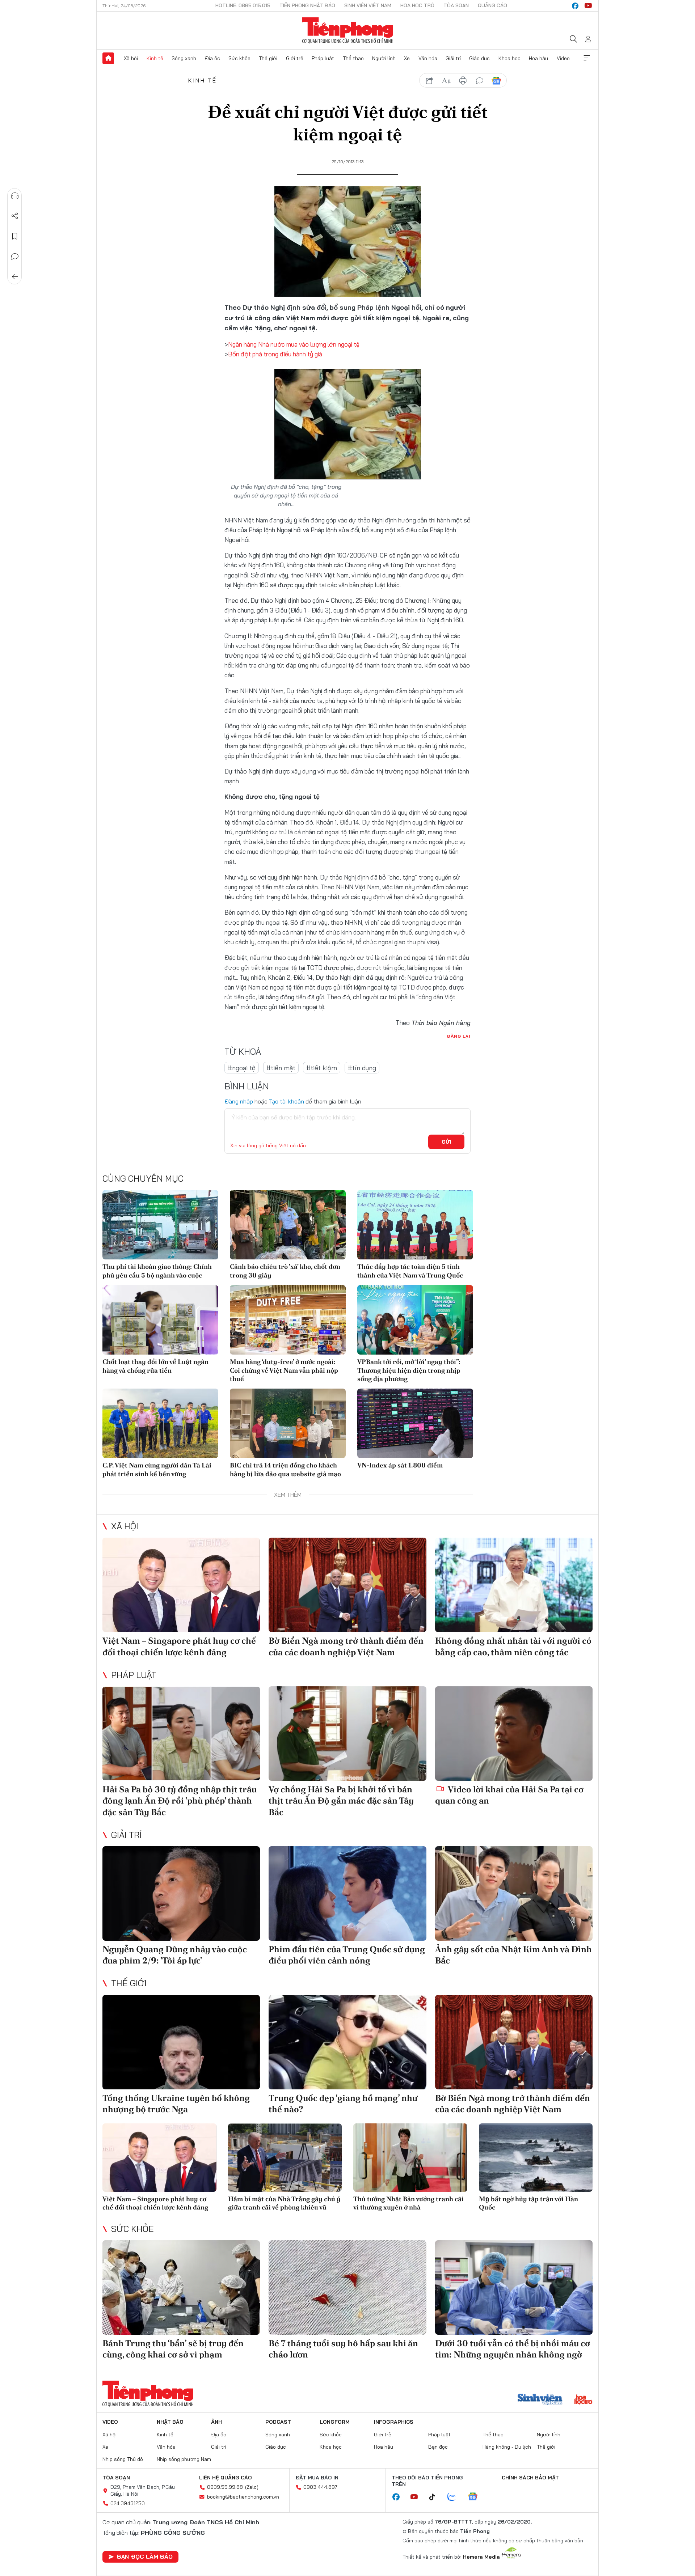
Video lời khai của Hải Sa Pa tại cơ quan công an (509, 1795)
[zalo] (455, 2497)
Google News (496, 81)
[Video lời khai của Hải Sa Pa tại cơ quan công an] (514, 1734)
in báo (463, 81)
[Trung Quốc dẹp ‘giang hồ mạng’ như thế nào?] (347, 2042)
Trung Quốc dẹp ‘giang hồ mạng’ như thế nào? (343, 2103)
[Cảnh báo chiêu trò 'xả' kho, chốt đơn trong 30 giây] (288, 1225)
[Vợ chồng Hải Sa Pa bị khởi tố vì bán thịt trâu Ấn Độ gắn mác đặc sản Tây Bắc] (347, 1734)
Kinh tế (155, 58)
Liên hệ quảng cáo (226, 2478)
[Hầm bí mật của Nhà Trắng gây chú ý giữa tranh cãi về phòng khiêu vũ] (285, 2158)
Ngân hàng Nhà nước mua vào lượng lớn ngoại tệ (294, 344)
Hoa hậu (538, 58)
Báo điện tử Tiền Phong (348, 30)
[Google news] (476, 2497)
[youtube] (588, 6)
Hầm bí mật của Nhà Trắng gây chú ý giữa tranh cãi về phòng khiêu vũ (284, 2203)
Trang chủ (108, 58)
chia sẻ (430, 81)
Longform (335, 2422)
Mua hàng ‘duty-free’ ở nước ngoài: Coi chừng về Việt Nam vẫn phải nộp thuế (284, 1370)
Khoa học (509, 58)
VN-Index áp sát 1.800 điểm (400, 1465)
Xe (407, 58)
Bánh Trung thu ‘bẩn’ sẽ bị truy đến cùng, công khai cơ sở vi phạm (173, 2349)
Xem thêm (587, 58)
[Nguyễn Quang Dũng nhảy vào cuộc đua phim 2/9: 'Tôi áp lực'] (181, 1893)
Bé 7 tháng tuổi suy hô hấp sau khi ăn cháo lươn (343, 2349)
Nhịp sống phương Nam (184, 2459)
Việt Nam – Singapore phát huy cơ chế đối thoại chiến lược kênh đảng (179, 1646)
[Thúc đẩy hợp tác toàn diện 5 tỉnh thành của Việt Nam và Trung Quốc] (415, 1225)
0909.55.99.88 (225, 2487)
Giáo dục (479, 58)
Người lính (384, 58)
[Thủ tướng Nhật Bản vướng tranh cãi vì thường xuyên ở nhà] (410, 2158)
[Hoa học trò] (583, 2400)
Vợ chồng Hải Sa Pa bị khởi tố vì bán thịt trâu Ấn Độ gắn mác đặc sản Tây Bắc (341, 1800)
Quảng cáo (492, 5)
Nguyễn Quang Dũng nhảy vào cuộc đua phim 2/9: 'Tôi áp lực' (175, 1955)
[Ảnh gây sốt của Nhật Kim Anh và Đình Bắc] (514, 1893)
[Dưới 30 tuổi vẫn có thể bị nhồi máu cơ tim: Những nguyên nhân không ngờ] (514, 2287)
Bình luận (15, 257)
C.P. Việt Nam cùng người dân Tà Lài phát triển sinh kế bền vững (157, 1469)
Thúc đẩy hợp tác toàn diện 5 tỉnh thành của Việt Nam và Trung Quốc (410, 1271)
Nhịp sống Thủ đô (123, 2459)
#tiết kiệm (322, 1068)
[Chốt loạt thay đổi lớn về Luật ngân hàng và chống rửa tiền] (160, 1320)
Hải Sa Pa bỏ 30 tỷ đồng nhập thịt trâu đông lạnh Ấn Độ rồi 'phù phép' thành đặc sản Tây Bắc (180, 1800)
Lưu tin (15, 236)
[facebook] (575, 6)
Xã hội (131, 58)
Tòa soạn (456, 5)
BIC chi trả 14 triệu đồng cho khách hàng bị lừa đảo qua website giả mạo (285, 1469)
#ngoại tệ (242, 1068)
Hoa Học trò (417, 5)
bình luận (480, 81)
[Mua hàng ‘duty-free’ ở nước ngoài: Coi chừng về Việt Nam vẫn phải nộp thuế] (288, 1320)
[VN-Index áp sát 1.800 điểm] (415, 1423)
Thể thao (353, 58)
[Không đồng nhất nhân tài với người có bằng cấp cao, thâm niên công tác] (514, 1585)
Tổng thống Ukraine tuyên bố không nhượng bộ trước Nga (176, 2103)
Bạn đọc (438, 2447)
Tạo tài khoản (287, 1101)
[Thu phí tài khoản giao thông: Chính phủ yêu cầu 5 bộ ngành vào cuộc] (160, 1225)
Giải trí (453, 58)
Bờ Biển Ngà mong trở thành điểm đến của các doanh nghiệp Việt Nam (346, 1646)
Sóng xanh (184, 58)
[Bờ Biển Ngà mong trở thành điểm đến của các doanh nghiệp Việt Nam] (347, 1585)
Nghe (15, 196)
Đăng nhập (239, 1101)
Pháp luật (323, 58)
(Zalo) (252, 2487)
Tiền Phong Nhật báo (307, 5)
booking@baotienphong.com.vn (243, 2497)
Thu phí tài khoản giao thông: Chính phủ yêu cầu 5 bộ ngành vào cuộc (157, 1271)
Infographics (394, 2422)
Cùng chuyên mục (143, 1178)
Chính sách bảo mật (530, 2478)
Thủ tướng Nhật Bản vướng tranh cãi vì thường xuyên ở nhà (408, 2203)
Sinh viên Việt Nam (368, 5)
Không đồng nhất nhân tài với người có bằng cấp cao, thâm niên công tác (513, 1646)
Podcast (278, 2422)
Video (563, 58)
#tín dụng (362, 1068)
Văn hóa (428, 58)
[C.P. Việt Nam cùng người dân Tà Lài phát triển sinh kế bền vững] (160, 1423)
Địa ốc (212, 58)
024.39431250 (128, 2503)
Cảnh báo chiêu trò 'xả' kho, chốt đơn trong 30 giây (285, 1271)
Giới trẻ (295, 58)
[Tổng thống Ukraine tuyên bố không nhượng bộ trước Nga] (181, 2042)
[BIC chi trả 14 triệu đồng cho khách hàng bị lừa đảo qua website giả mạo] (288, 1423)
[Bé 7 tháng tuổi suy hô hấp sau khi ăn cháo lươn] (347, 2287)
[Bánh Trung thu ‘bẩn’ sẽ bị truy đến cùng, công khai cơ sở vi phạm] (181, 2287)
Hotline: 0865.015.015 (243, 5)
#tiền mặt (281, 1068)
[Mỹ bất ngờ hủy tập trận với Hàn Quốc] (536, 2158)
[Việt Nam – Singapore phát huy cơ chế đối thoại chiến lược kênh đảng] (181, 1585)
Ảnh (216, 2422)
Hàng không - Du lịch (507, 2447)
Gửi (447, 1142)
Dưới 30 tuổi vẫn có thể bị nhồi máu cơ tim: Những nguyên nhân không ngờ (513, 2349)
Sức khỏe (239, 58)
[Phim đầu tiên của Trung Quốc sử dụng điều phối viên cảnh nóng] (347, 1893)
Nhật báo (170, 2422)
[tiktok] (436, 2497)
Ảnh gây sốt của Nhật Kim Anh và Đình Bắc (513, 1955)
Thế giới (268, 58)
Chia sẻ (15, 216)
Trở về (15, 277)
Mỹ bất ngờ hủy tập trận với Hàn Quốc (528, 2203)
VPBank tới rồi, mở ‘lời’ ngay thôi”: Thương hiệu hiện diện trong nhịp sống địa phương (409, 1370)
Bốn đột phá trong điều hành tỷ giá (275, 354)
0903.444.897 (320, 2487)
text (446, 81)
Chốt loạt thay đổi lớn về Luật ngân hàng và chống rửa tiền (155, 1366)
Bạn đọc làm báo (145, 2556)
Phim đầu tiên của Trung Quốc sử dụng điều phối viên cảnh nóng (347, 1955)
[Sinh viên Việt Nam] (540, 2400)
